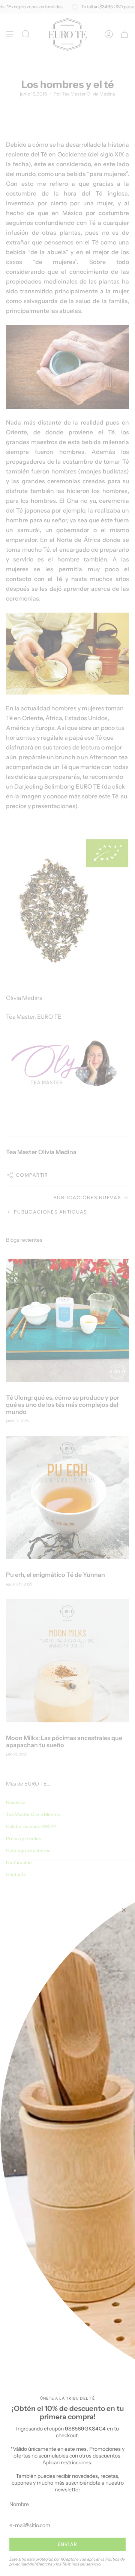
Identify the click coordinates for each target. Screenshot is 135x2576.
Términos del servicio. (82, 2564)
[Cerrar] (124, 1910)
